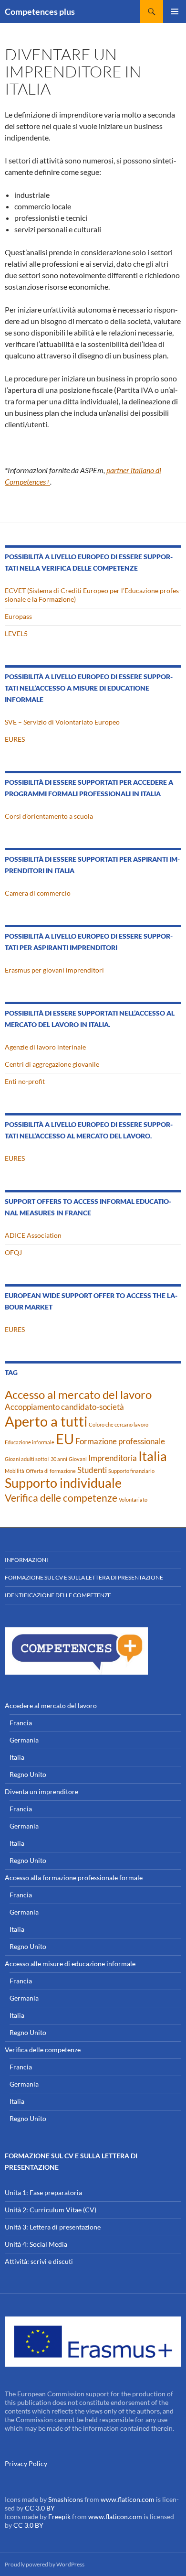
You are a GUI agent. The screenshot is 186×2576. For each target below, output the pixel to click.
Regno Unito (28, 1774)
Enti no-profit (25, 1081)
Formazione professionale (120, 1441)
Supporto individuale (63, 1483)
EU (65, 1439)
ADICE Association (33, 1235)
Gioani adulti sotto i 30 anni (36, 1459)
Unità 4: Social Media (36, 2244)
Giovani (78, 1459)
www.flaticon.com (128, 2499)
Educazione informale (30, 1442)
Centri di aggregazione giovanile (52, 1064)
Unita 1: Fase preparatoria (43, 2192)
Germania (24, 1740)
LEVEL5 (16, 633)
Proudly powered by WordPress (45, 2564)
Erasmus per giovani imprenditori (54, 970)
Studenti (92, 1470)
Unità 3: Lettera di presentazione (53, 2227)
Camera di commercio (38, 893)
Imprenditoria (113, 1458)
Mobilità (15, 1471)
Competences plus (40, 11)
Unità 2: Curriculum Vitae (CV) (51, 2210)
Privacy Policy (26, 2463)
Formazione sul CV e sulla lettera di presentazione (84, 1577)
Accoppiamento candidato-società (64, 1407)
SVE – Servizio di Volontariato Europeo (62, 722)
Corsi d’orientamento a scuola (49, 816)
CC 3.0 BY (40, 2508)
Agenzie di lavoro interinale (45, 1047)
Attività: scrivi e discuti (39, 2261)
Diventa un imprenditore (41, 1791)
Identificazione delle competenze (58, 1595)
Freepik (59, 2516)
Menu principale (175, 11)
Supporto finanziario (131, 1471)
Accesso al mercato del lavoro (78, 1394)
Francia (21, 1723)
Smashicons (66, 2499)
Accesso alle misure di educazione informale (70, 1964)
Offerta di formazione (51, 1471)
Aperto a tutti (46, 1421)
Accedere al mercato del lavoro (51, 1705)
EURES (15, 739)
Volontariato (133, 1499)
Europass (18, 616)
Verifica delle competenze (61, 1498)
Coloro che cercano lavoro (119, 1424)
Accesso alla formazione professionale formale (74, 1878)
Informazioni (26, 1560)
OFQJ (13, 1252)
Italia (153, 1456)
